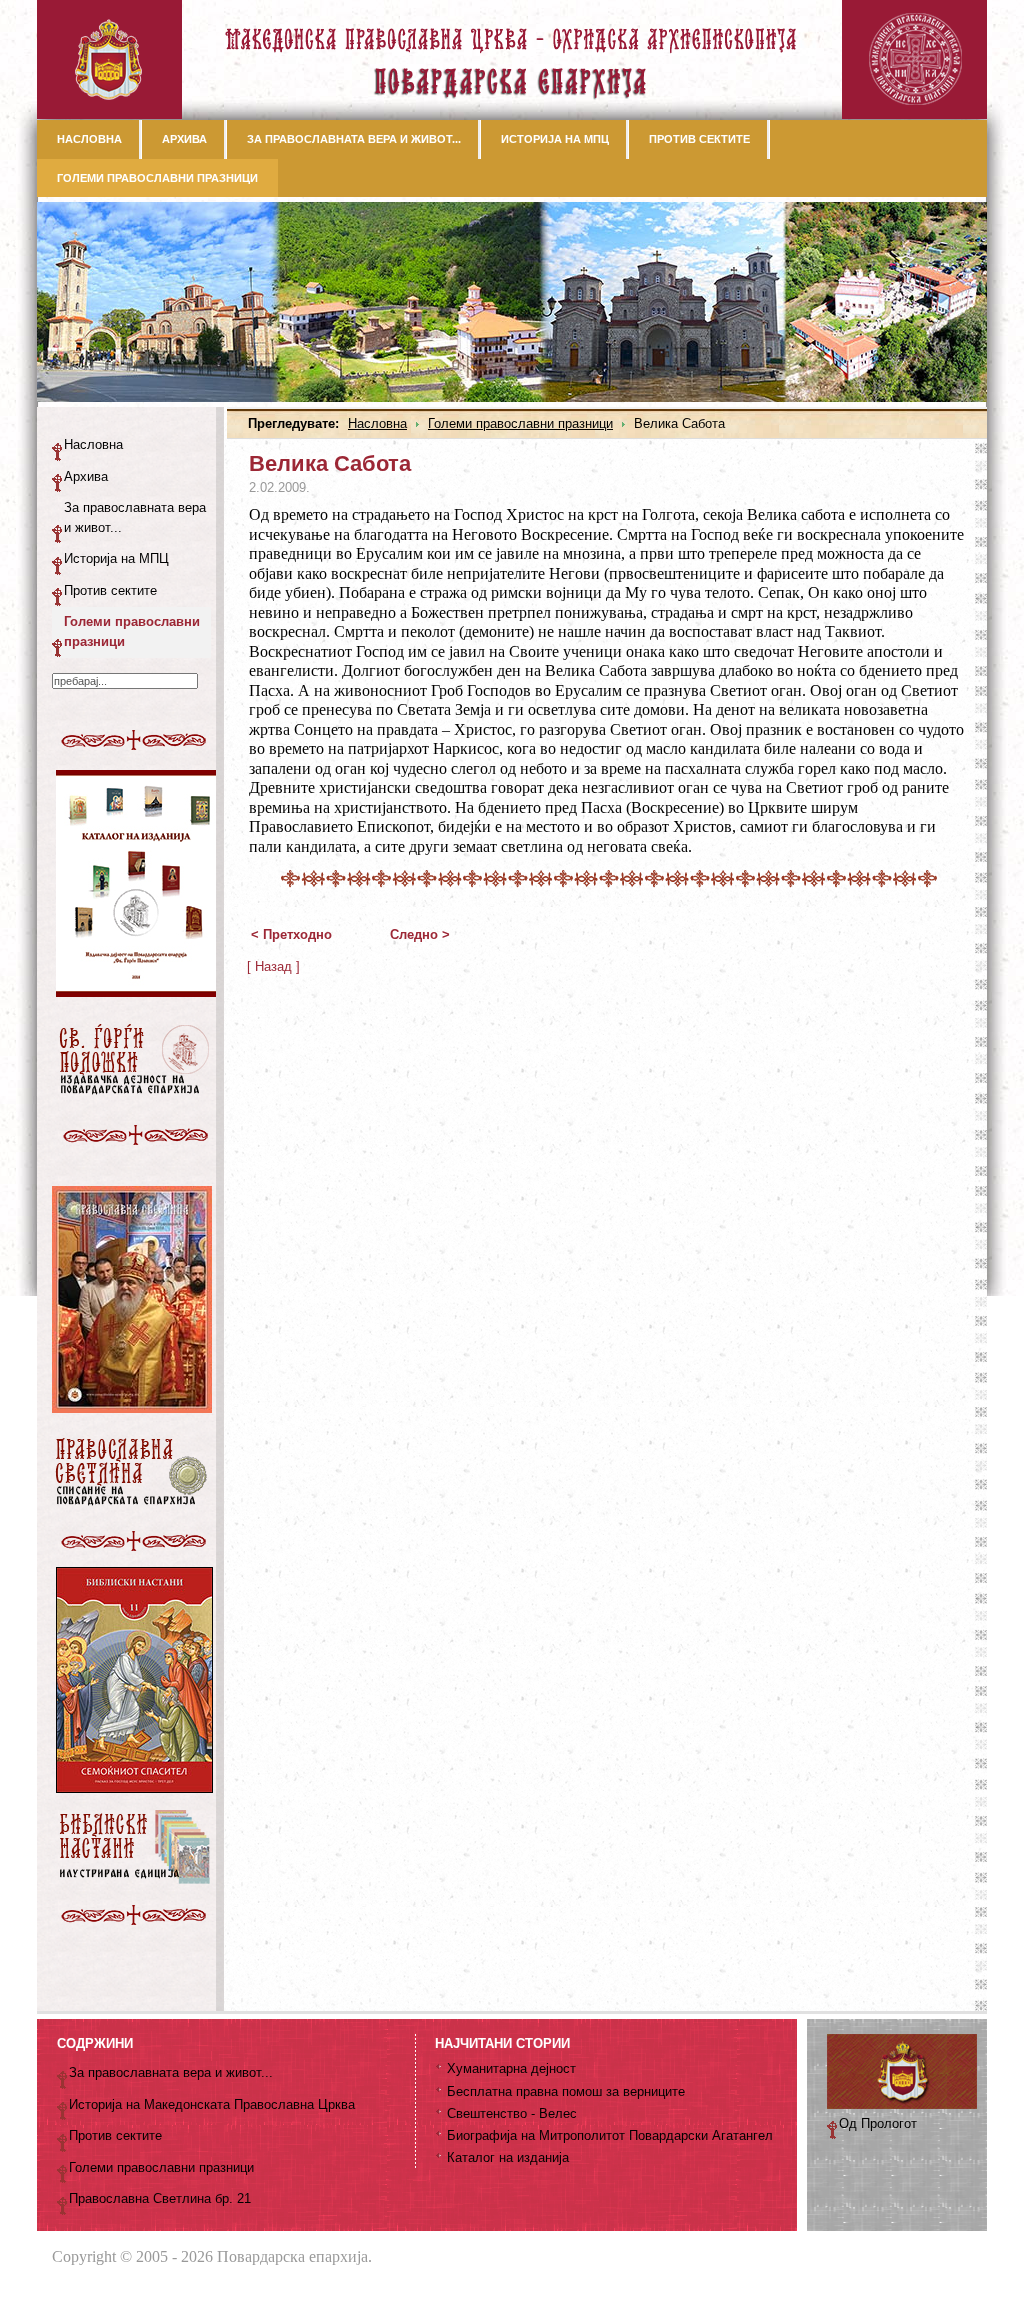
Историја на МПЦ (116, 558)
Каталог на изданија (508, 2157)
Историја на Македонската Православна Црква (212, 2104)
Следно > (420, 934)
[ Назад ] (273, 966)
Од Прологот (878, 2123)
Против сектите (110, 590)
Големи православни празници (520, 423)
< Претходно (291, 934)
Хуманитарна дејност (511, 2068)
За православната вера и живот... (135, 517)
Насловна (377, 423)
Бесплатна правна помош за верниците (566, 2091)
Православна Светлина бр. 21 (160, 2198)
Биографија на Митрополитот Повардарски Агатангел (610, 2135)
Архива (86, 476)
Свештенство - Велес (512, 2113)
